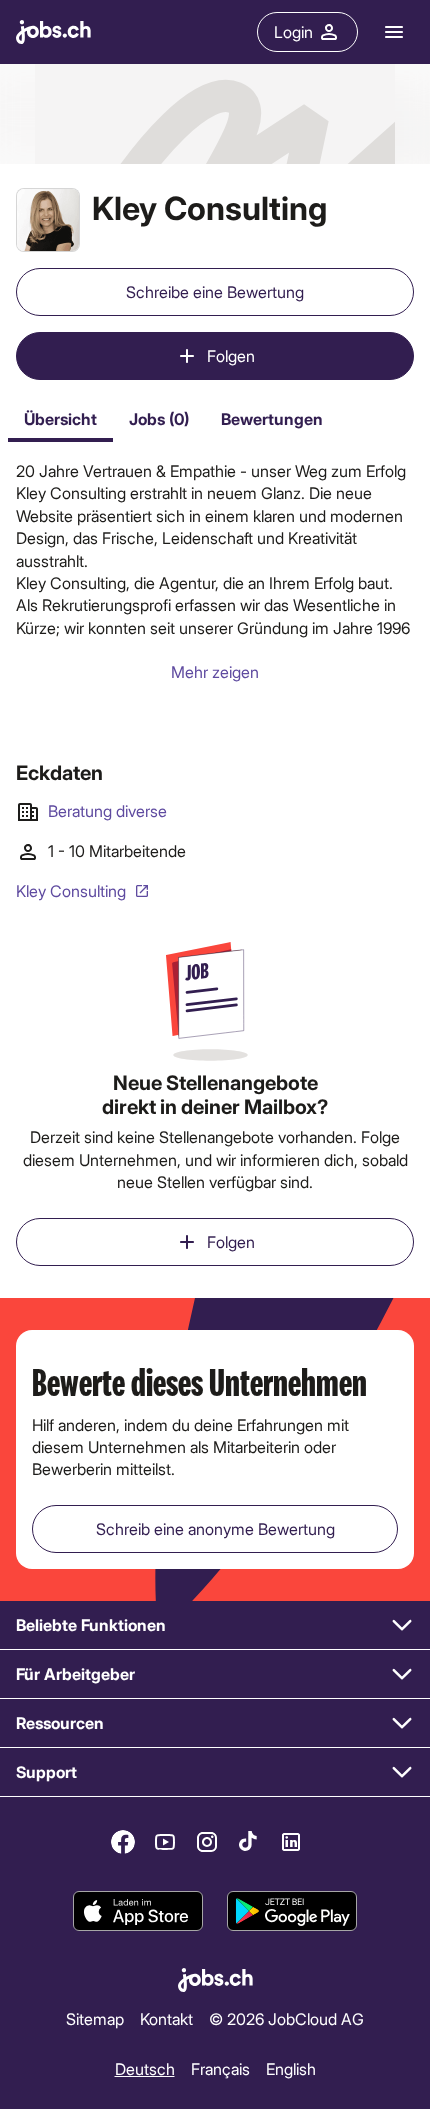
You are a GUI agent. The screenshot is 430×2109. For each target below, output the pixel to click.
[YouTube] (165, 1842)
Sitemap (95, 2018)
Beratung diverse (107, 810)
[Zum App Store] (138, 1911)
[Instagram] (207, 1842)
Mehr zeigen (215, 671)
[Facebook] (123, 1842)
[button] (215, 1625)
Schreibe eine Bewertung (215, 291)
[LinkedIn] (291, 1842)
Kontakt (166, 2018)
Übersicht (60, 418)
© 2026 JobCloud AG (286, 2018)
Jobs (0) (159, 418)
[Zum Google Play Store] (292, 1911)
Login (293, 31)
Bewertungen (272, 418)
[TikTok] (249, 1842)
